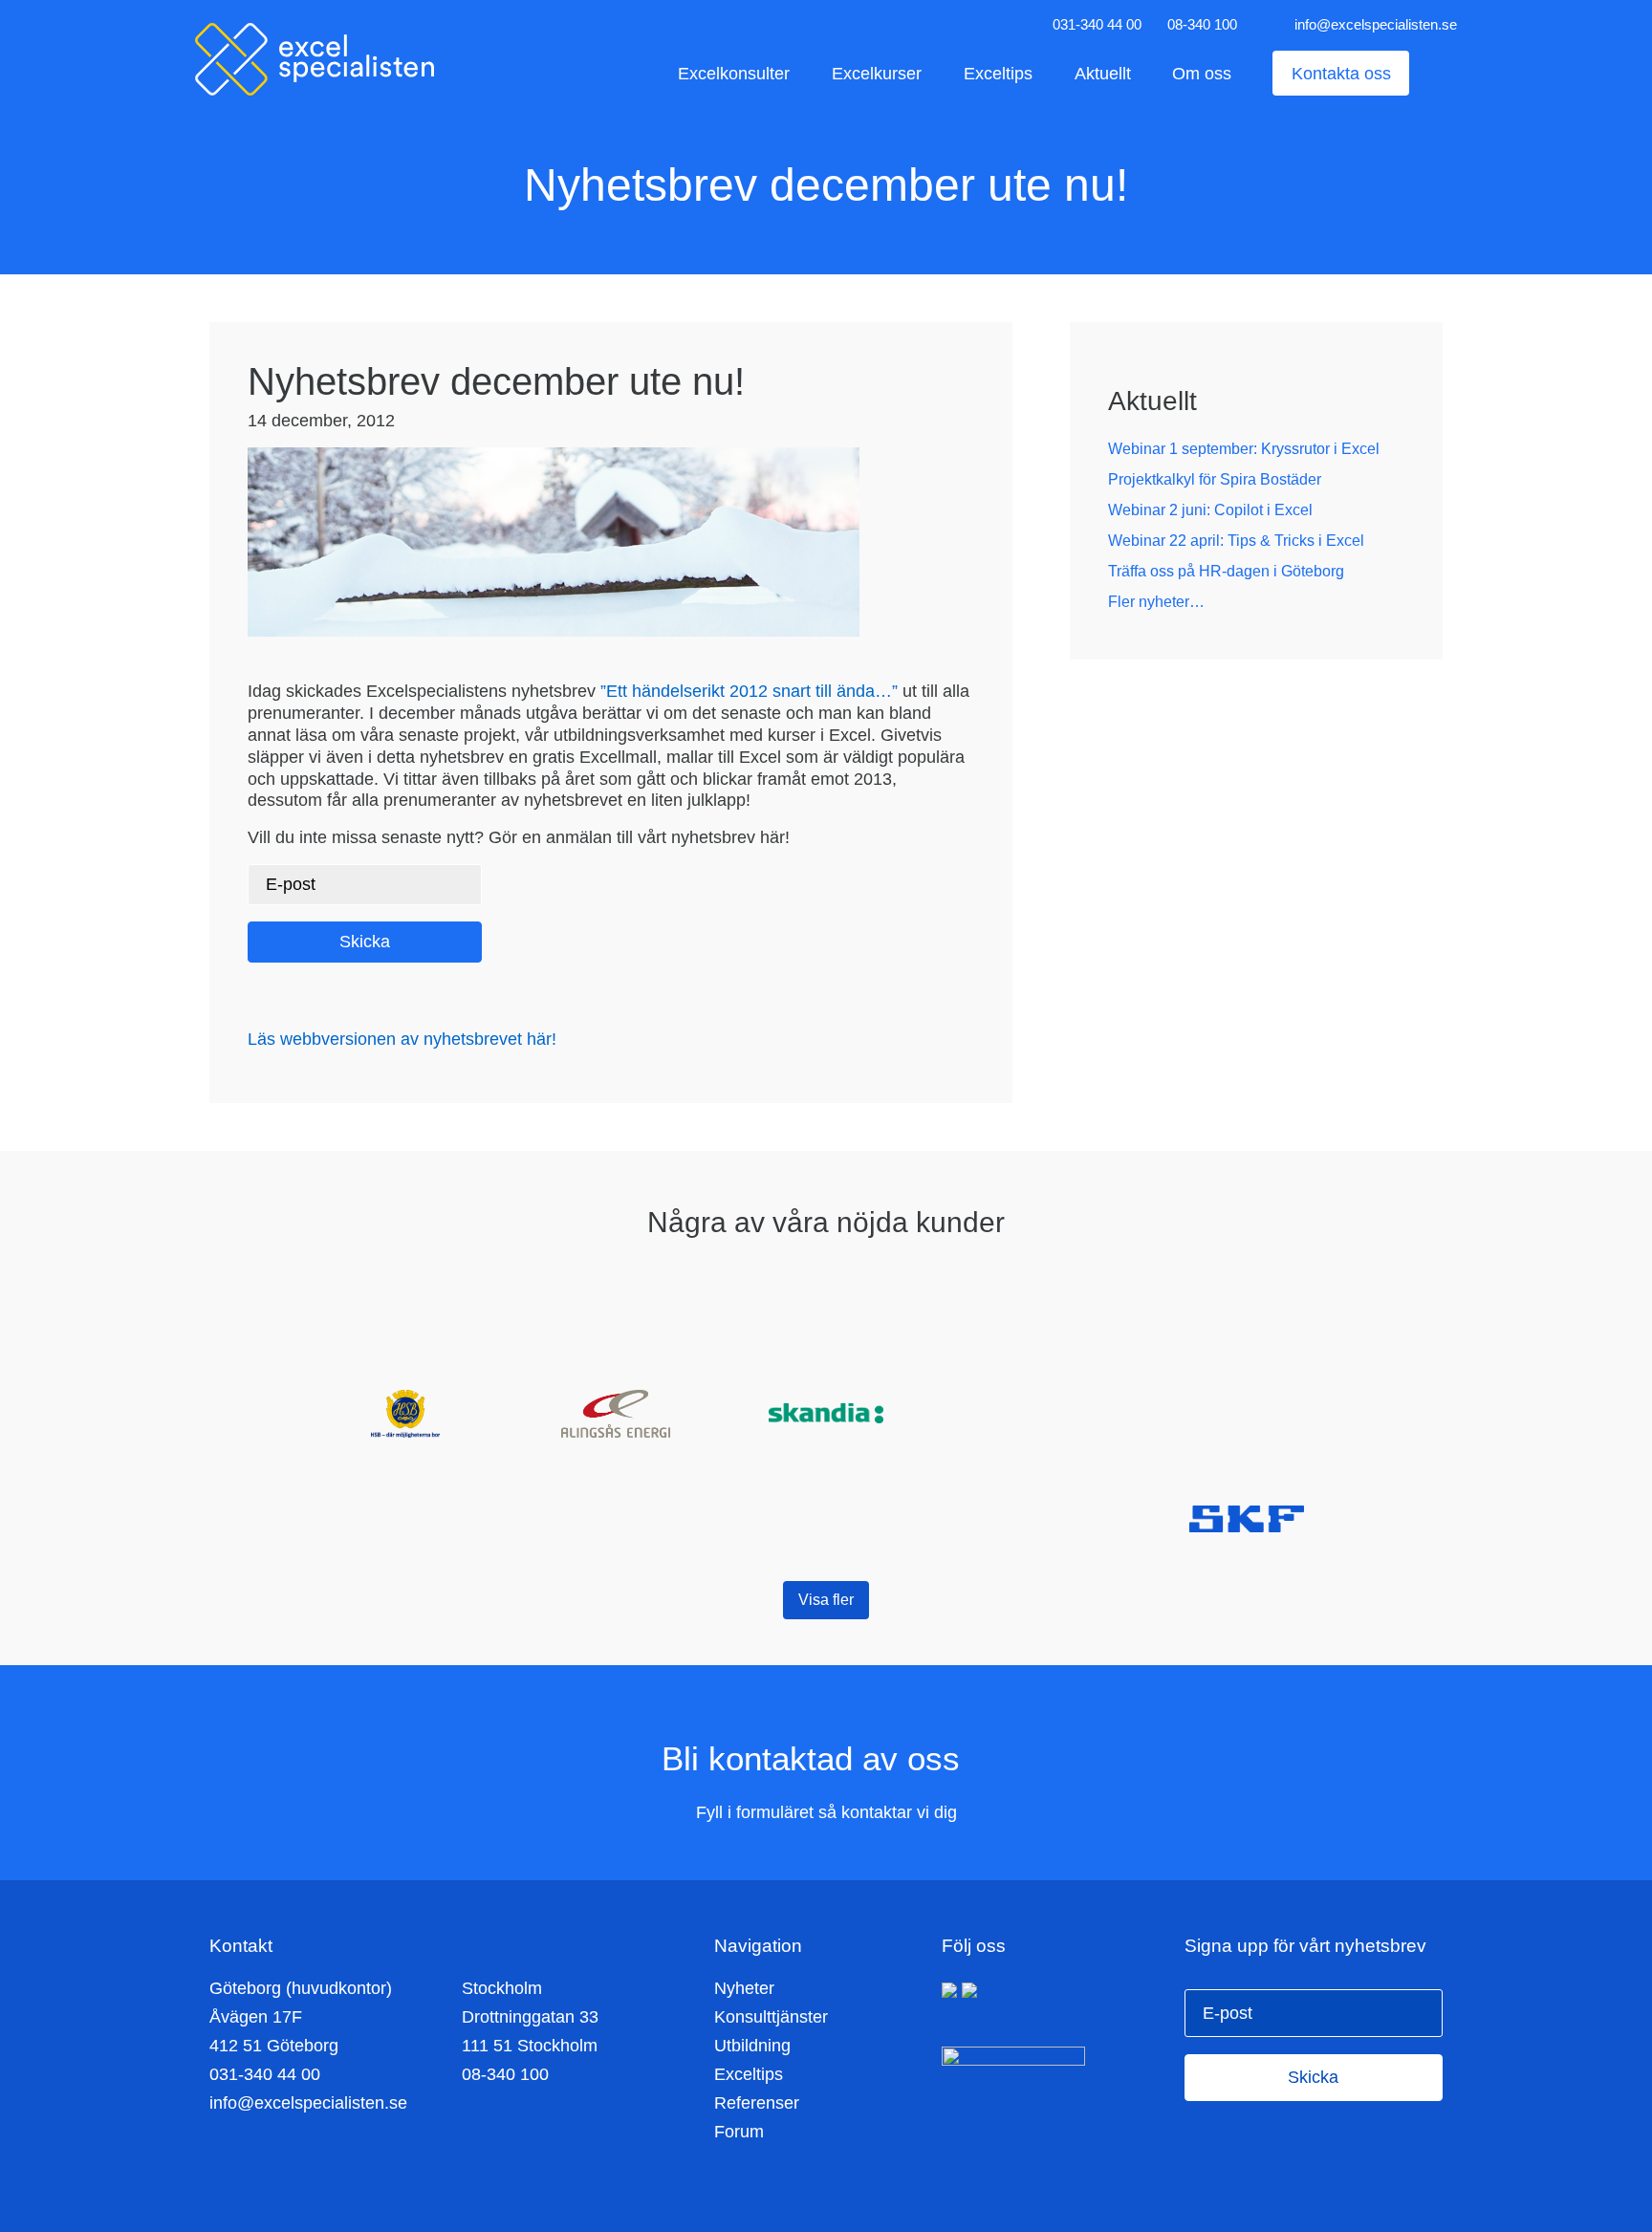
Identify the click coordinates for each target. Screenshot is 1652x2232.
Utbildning (752, 2046)
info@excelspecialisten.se (1376, 24)
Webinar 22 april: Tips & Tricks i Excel (1236, 541)
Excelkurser (877, 73)
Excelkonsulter (734, 73)
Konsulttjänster (771, 2017)
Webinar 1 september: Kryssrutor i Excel (1244, 449)
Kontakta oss (1341, 73)
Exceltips (998, 73)
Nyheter (744, 1988)
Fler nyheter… (1156, 602)
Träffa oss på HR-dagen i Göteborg (1226, 571)
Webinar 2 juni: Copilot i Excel (1210, 510)
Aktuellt (1103, 73)
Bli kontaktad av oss (815, 1758)
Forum (739, 2132)
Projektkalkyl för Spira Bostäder (1215, 479)
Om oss (1202, 73)
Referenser (757, 2103)
